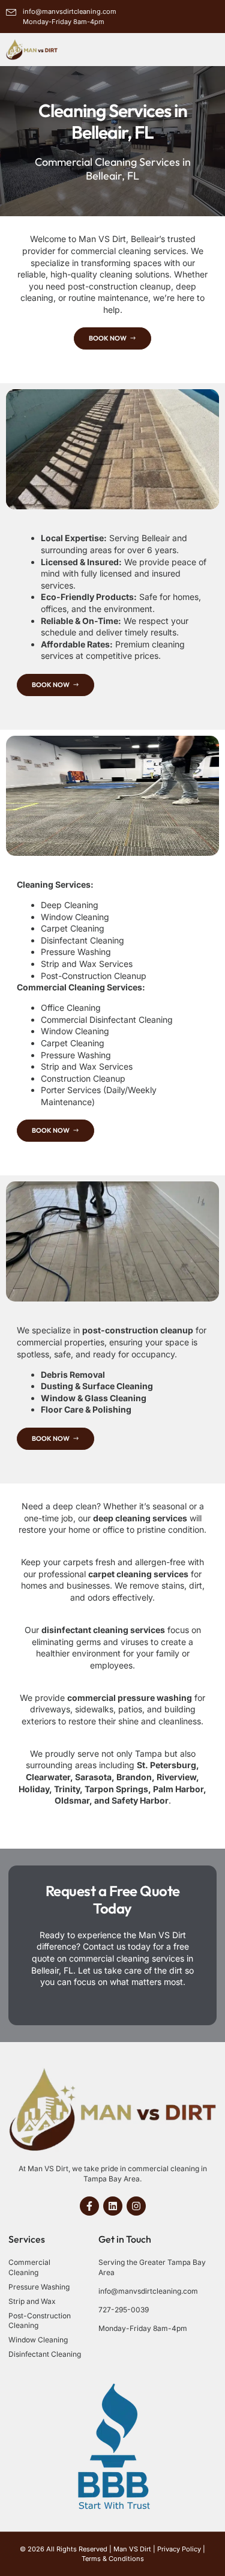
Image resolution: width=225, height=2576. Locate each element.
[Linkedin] (113, 2206)
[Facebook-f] (89, 2206)
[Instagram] (136, 2206)
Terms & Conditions (113, 2559)
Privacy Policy (179, 2549)
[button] (203, 49)
